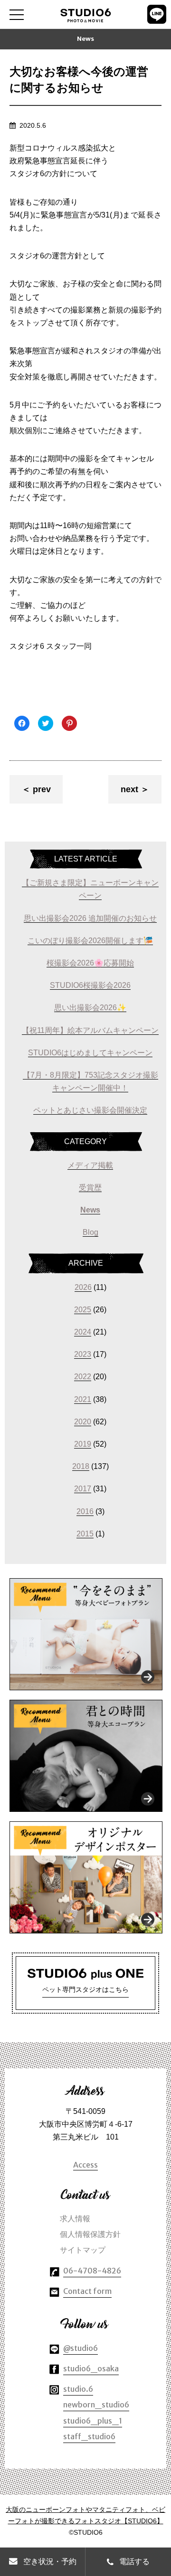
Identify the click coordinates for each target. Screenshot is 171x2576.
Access (85, 2165)
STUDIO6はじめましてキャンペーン (90, 1053)
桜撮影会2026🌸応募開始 (90, 963)
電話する (134, 2562)
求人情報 (75, 2218)
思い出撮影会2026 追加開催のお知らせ (90, 918)
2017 (83, 1489)
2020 (83, 1422)
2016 (85, 1511)
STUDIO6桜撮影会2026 (90, 985)
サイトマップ (83, 2250)
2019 (83, 1444)
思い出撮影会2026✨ (90, 1008)
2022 (83, 1377)
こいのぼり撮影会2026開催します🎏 (90, 941)
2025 (83, 1310)
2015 (85, 1534)
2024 (83, 1332)
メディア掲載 (90, 1165)
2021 (83, 1399)
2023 (83, 1354)
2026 (83, 1287)
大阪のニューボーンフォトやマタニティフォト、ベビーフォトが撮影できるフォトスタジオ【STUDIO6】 (85, 2515)
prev (42, 789)
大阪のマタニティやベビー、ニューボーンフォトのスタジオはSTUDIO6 (86, 16)
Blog (90, 1232)
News (90, 1210)
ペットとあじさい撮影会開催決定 (90, 1110)
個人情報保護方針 (90, 2234)
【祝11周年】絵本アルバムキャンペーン (90, 1030)
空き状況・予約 (50, 2562)
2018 (81, 1466)
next (129, 789)
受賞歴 (90, 1188)
